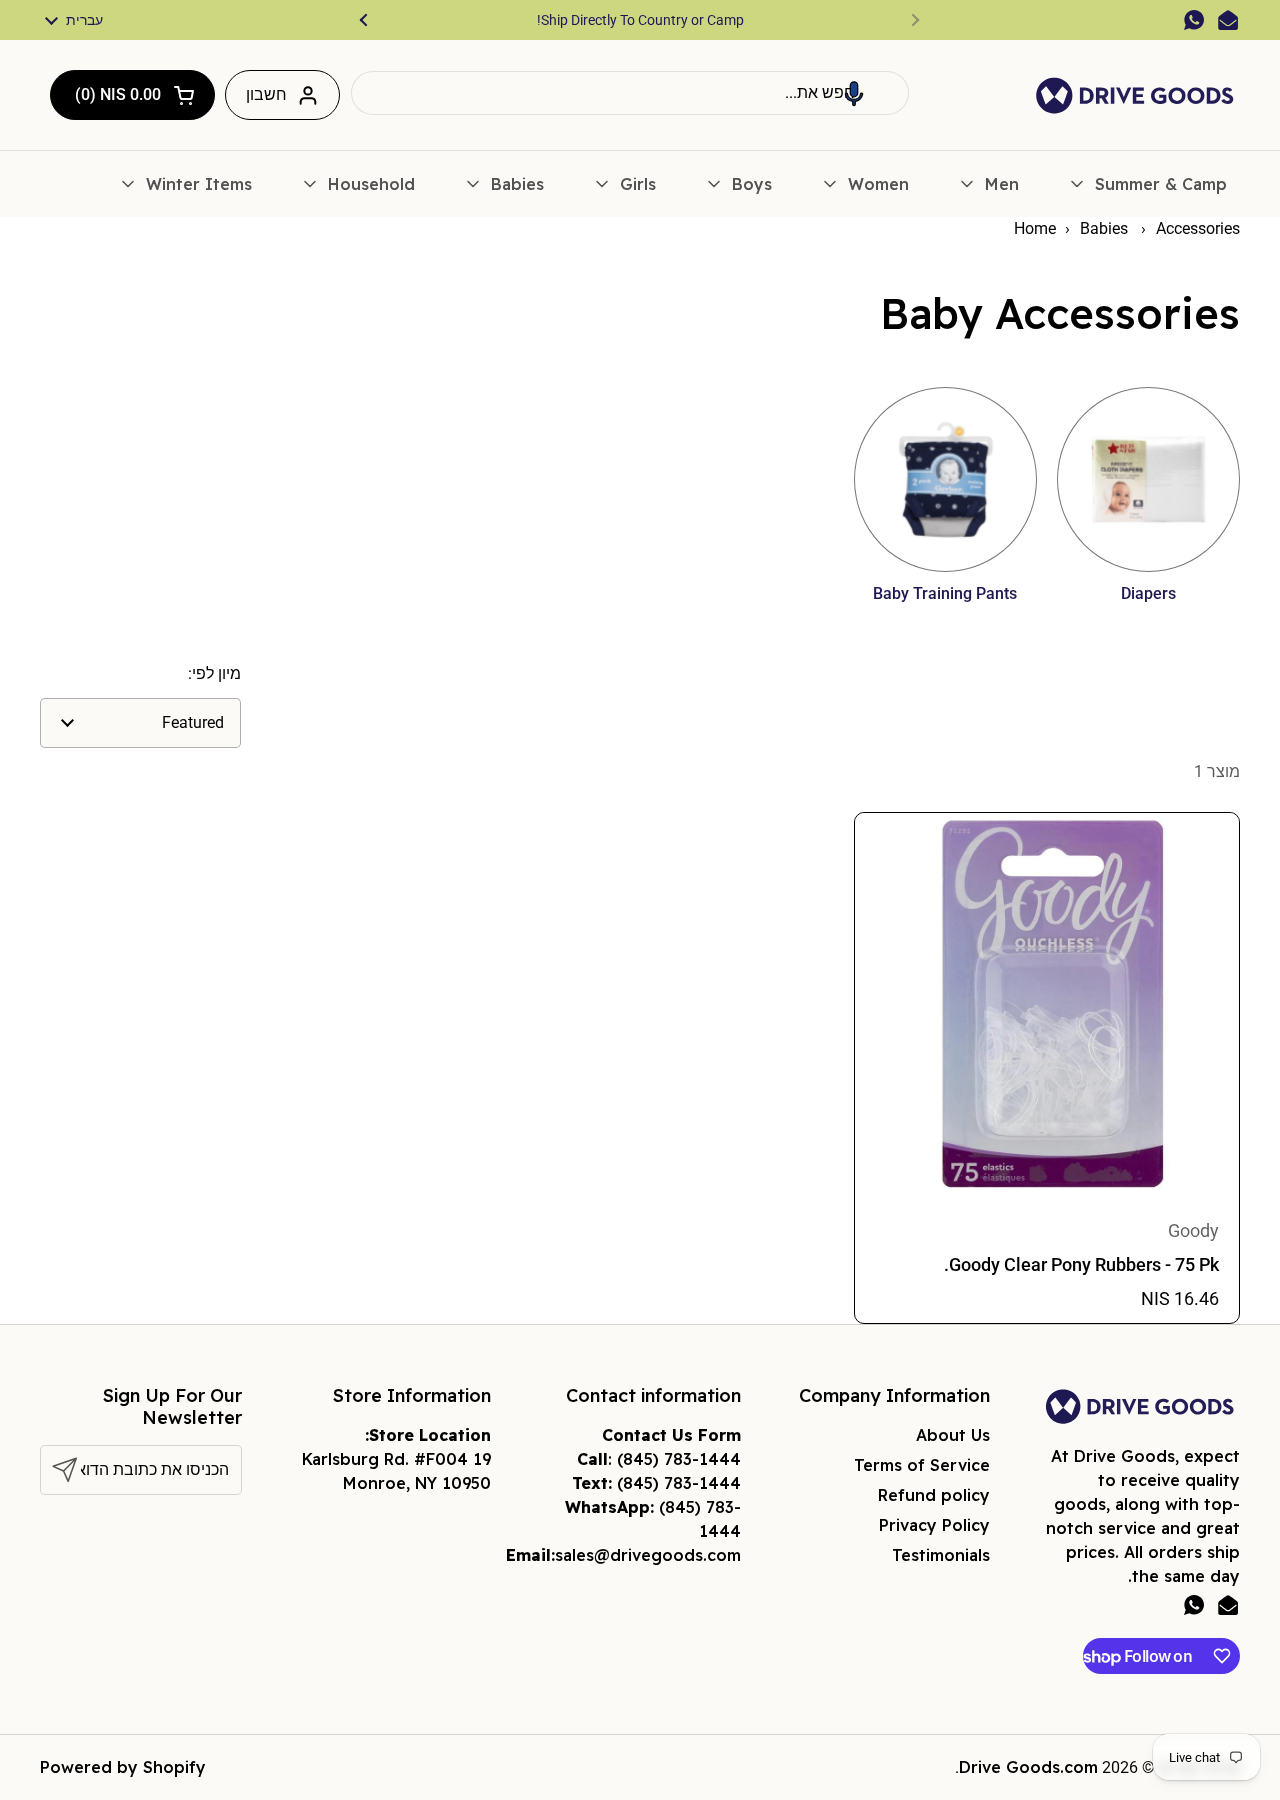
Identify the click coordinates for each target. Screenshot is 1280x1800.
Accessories (1198, 228)
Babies (1106, 228)
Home (1035, 228)
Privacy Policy (934, 1525)
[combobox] (630, 93)
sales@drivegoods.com (648, 1555)
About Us (953, 1435)
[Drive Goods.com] (1135, 95)
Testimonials (941, 1555)
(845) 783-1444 (679, 1459)
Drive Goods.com (1028, 1767)
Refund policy (934, 1495)
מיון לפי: (214, 673)
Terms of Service (922, 1465)
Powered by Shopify (123, 1767)
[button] (854, 93)
